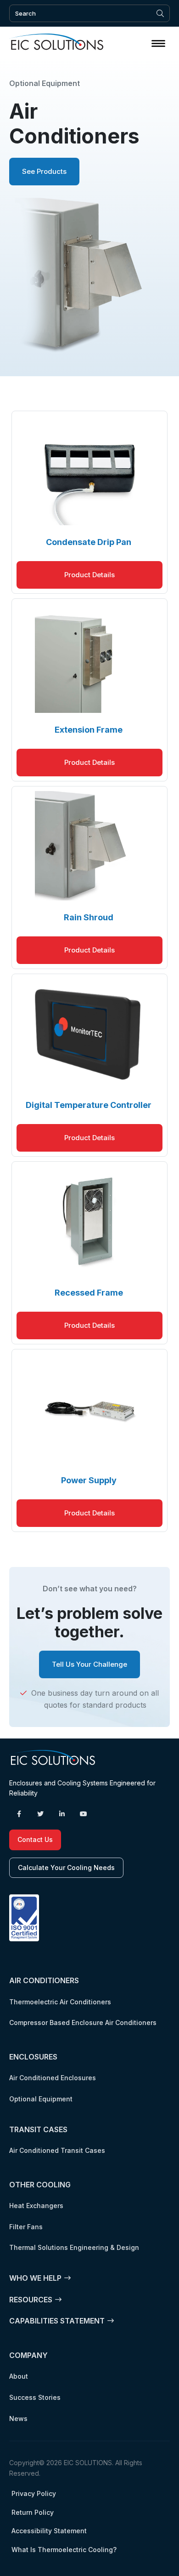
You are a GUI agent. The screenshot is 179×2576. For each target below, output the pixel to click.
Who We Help (35, 2278)
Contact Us (35, 1839)
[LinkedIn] (62, 1814)
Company (28, 2355)
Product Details (89, 575)
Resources (31, 2300)
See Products (44, 171)
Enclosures (33, 2057)
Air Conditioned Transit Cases (57, 2150)
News (18, 2418)
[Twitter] (40, 1814)
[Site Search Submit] (160, 13)
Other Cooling (40, 2185)
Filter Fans (26, 2227)
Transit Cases (38, 2129)
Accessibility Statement (49, 2531)
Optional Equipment (41, 2099)
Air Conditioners (44, 1980)
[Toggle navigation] (158, 43)
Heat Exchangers (36, 2206)
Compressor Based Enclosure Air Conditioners (83, 2022)
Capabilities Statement (57, 2321)
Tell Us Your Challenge (89, 1664)
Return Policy (33, 2512)
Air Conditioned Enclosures (53, 2078)
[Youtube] (84, 1814)
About (19, 2376)
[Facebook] (19, 1814)
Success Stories (35, 2397)
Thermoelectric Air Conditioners (60, 2002)
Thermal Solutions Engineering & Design (74, 2247)
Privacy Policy (34, 2493)
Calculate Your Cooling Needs (66, 1867)
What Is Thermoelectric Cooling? (64, 2550)
